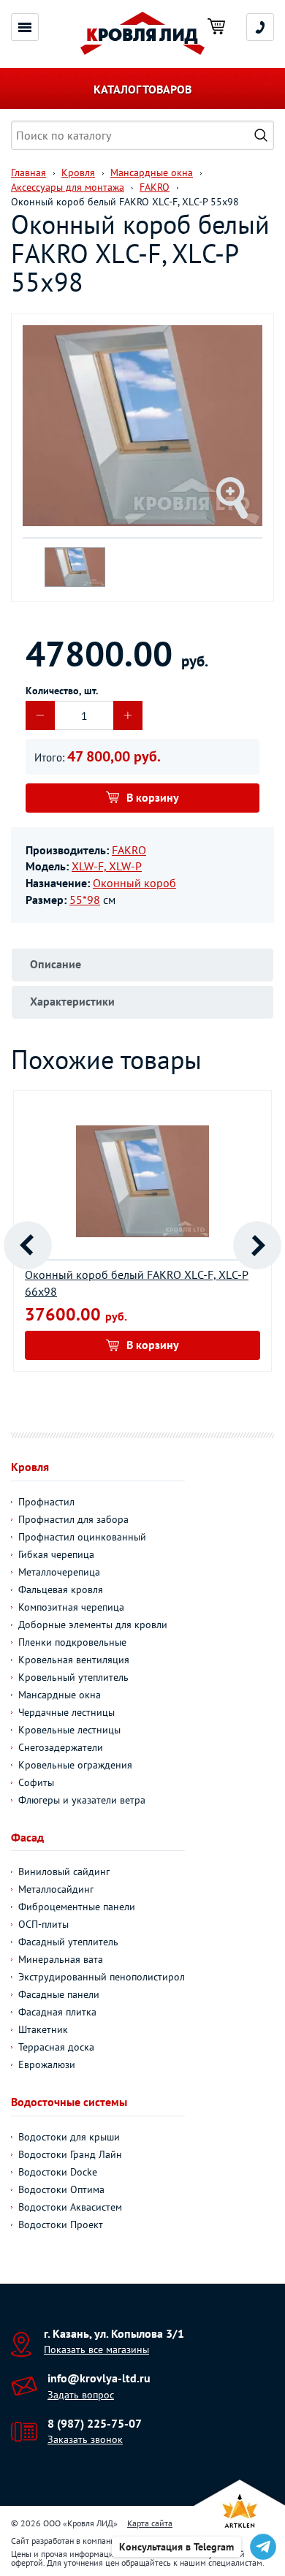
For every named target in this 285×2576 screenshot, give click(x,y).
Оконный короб (134, 883)
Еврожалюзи (47, 2064)
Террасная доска (56, 2047)
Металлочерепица (59, 1572)
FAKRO (129, 850)
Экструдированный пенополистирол (102, 1977)
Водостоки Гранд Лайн (70, 2154)
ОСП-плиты (43, 1924)
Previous (28, 1245)
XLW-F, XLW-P (107, 866)
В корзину (153, 797)
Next (257, 1245)
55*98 (85, 900)
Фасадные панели (59, 1994)
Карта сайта (150, 2523)
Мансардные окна (60, 1695)
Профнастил (46, 1502)
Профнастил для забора (73, 1519)
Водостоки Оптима (61, 2189)
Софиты (36, 1782)
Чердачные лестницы (66, 1712)
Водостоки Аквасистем (70, 2207)
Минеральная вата (61, 1959)
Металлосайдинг (56, 1889)
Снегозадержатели (61, 1747)
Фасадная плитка (57, 2012)
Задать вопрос (81, 2395)
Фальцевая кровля (61, 1589)
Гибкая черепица (56, 1554)
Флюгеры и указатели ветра (82, 1800)
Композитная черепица (71, 1607)
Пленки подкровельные (72, 1642)
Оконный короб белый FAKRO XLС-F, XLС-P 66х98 (137, 1283)
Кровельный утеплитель (73, 1677)
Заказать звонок (85, 2439)
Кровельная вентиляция (74, 1660)
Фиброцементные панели (77, 1907)
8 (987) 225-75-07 (95, 2423)
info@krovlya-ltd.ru (99, 2378)
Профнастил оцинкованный (82, 1537)
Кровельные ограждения (75, 1765)
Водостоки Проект (61, 2224)
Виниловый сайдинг (64, 1872)
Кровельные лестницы (69, 1730)
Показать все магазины (96, 2349)
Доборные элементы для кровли (93, 1625)
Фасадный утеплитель (68, 1942)
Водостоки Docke (58, 2172)
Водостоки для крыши (69, 2137)
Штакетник (43, 2029)
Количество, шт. (62, 691)
